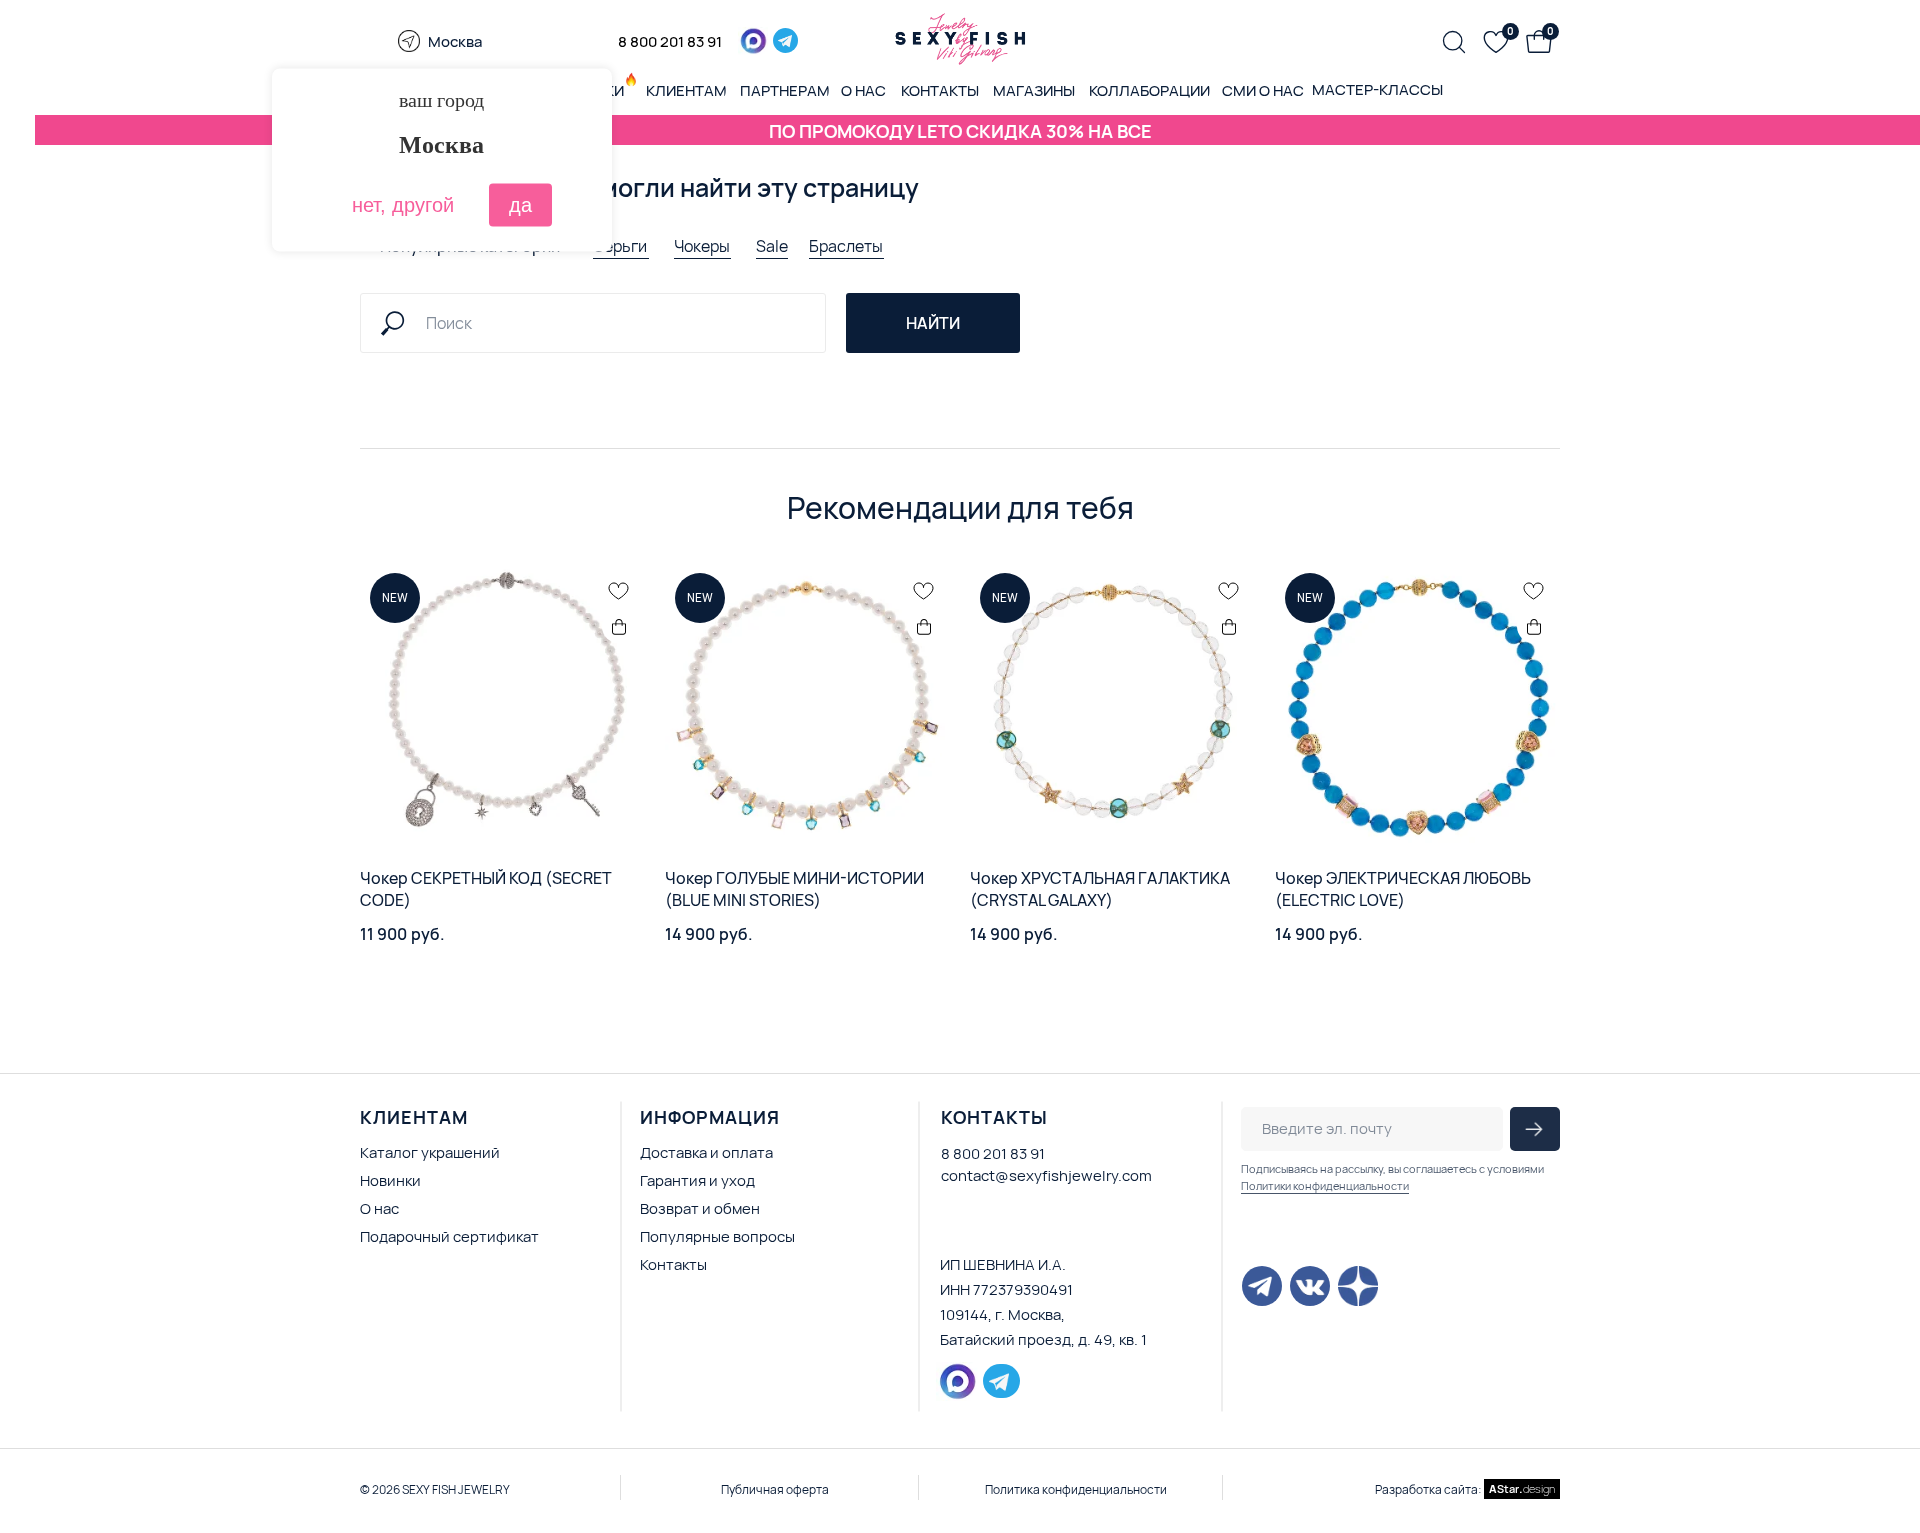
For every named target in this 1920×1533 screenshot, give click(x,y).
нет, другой (403, 205)
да (520, 205)
